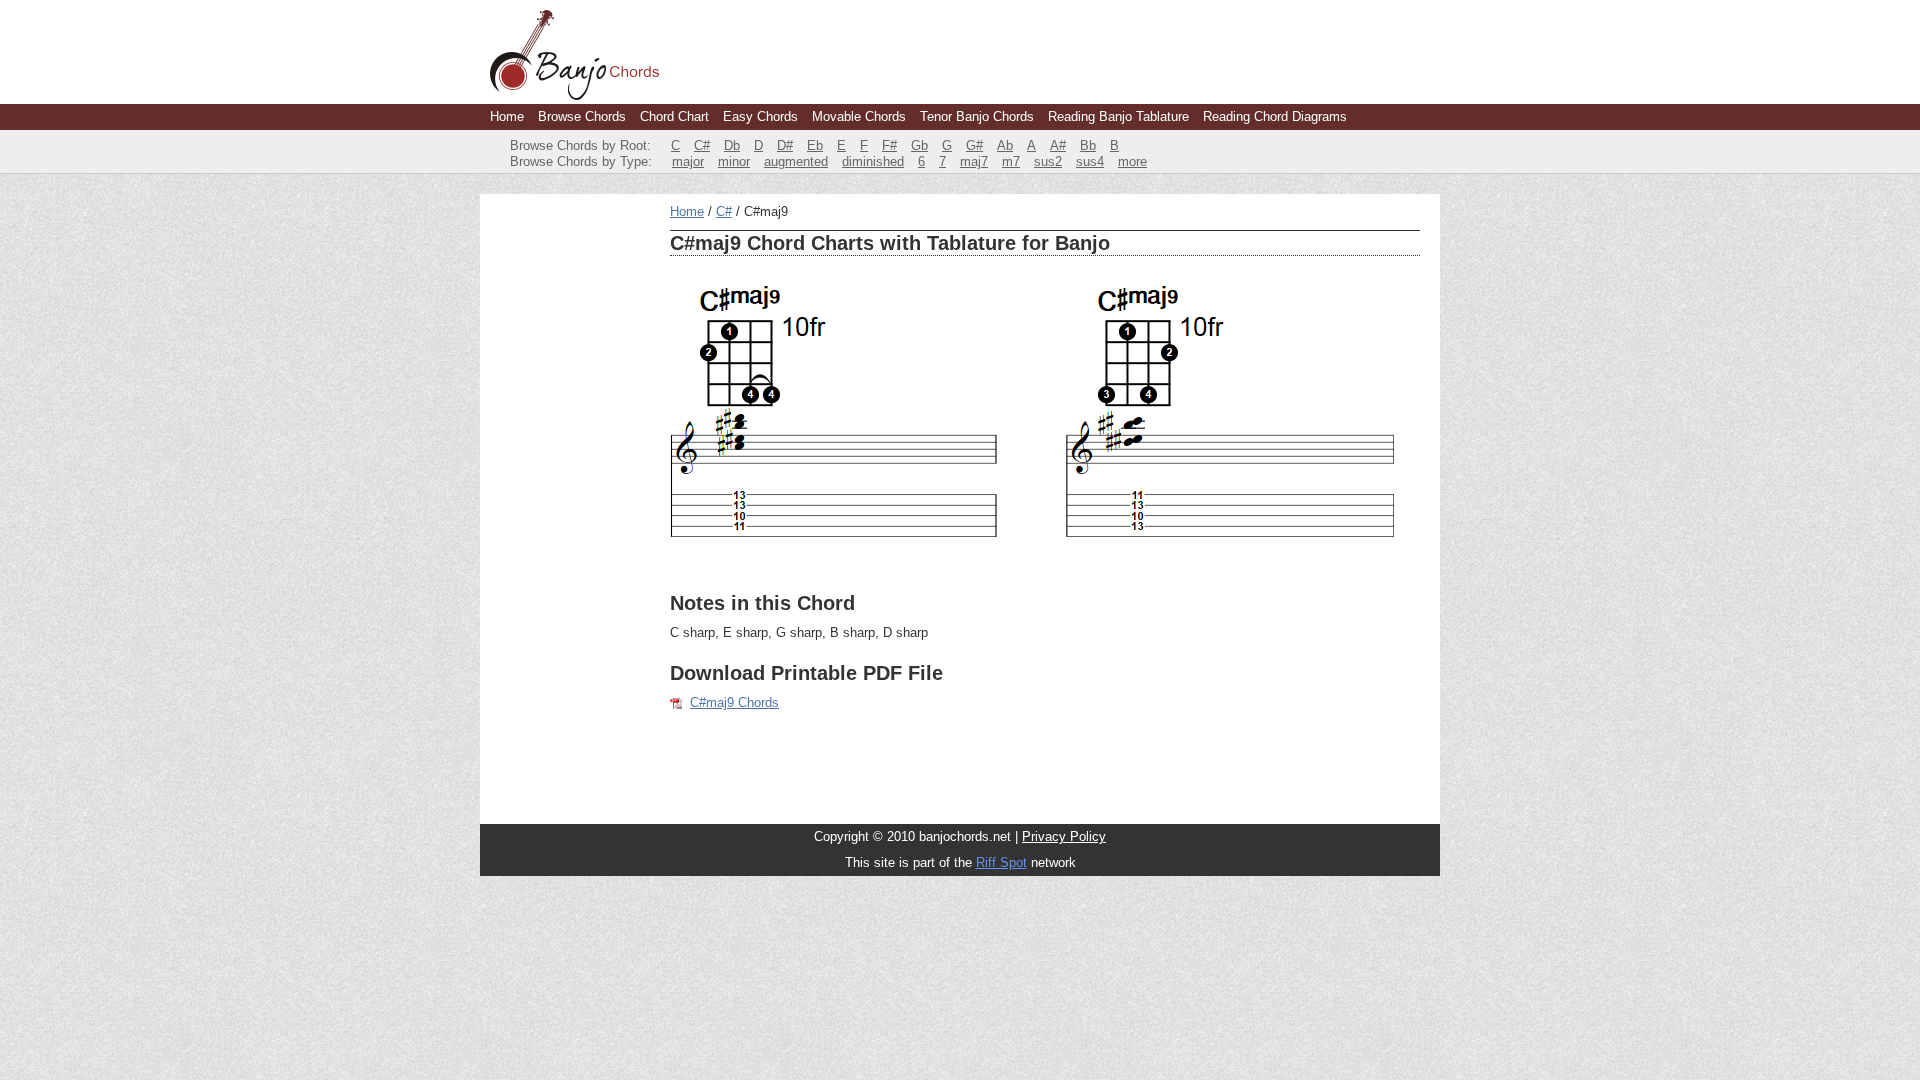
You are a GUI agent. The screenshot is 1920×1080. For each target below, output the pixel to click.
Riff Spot (1001, 862)
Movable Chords (859, 116)
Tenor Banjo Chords (977, 116)
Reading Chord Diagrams (1275, 116)
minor (734, 161)
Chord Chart (674, 116)
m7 (1011, 161)
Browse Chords (582, 116)
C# (702, 145)
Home (507, 116)
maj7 (974, 161)
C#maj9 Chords (734, 702)
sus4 (1090, 161)
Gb (919, 145)
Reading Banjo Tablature (1118, 116)
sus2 (1048, 161)
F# (889, 145)
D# (785, 145)
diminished (873, 161)
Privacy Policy (1064, 836)
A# (1058, 145)
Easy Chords (760, 116)
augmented (796, 161)
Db (732, 145)
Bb (1088, 145)
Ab (1005, 145)
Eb (815, 145)
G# (974, 145)
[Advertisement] (570, 504)
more (1132, 161)
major (688, 161)
